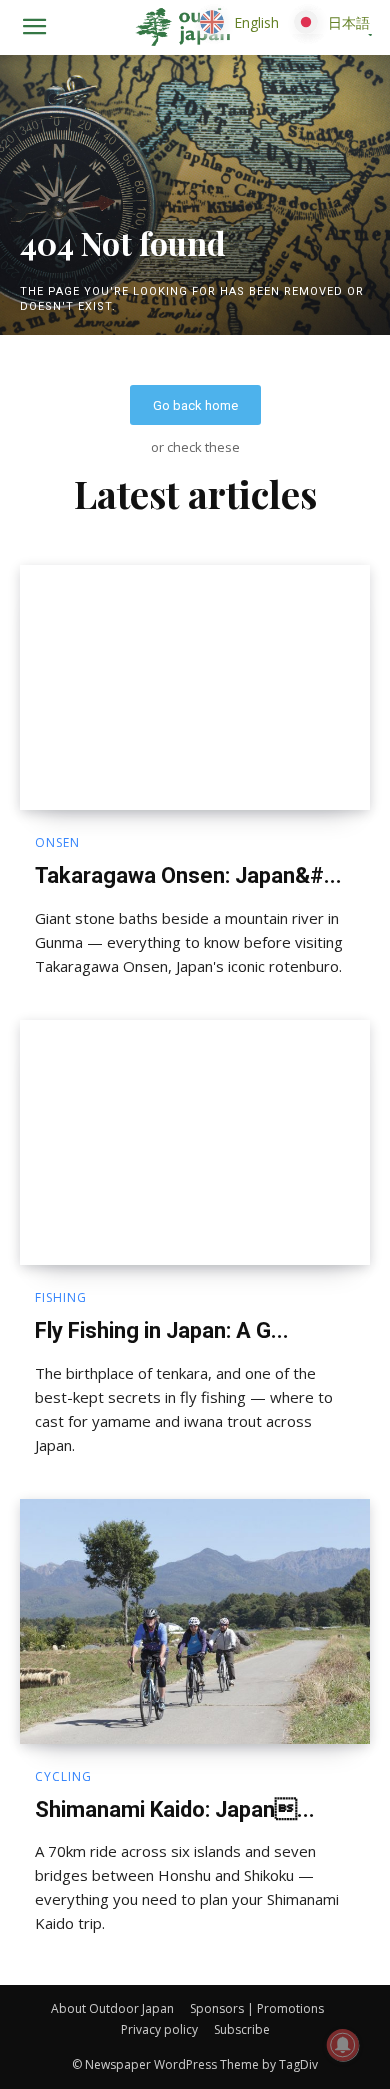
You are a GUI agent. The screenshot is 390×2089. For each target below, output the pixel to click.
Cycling (63, 1777)
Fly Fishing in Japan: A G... (162, 1330)
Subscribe (242, 2029)
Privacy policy (159, 2029)
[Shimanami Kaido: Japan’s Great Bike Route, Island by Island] (195, 1621)
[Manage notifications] (343, 2045)
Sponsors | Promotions (257, 2008)
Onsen (57, 843)
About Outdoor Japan (112, 2008)
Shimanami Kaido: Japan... (175, 1809)
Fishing (61, 1298)
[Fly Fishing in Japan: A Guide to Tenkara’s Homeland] (195, 1142)
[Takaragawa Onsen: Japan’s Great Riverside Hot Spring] (195, 687)
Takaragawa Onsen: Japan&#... (188, 875)
